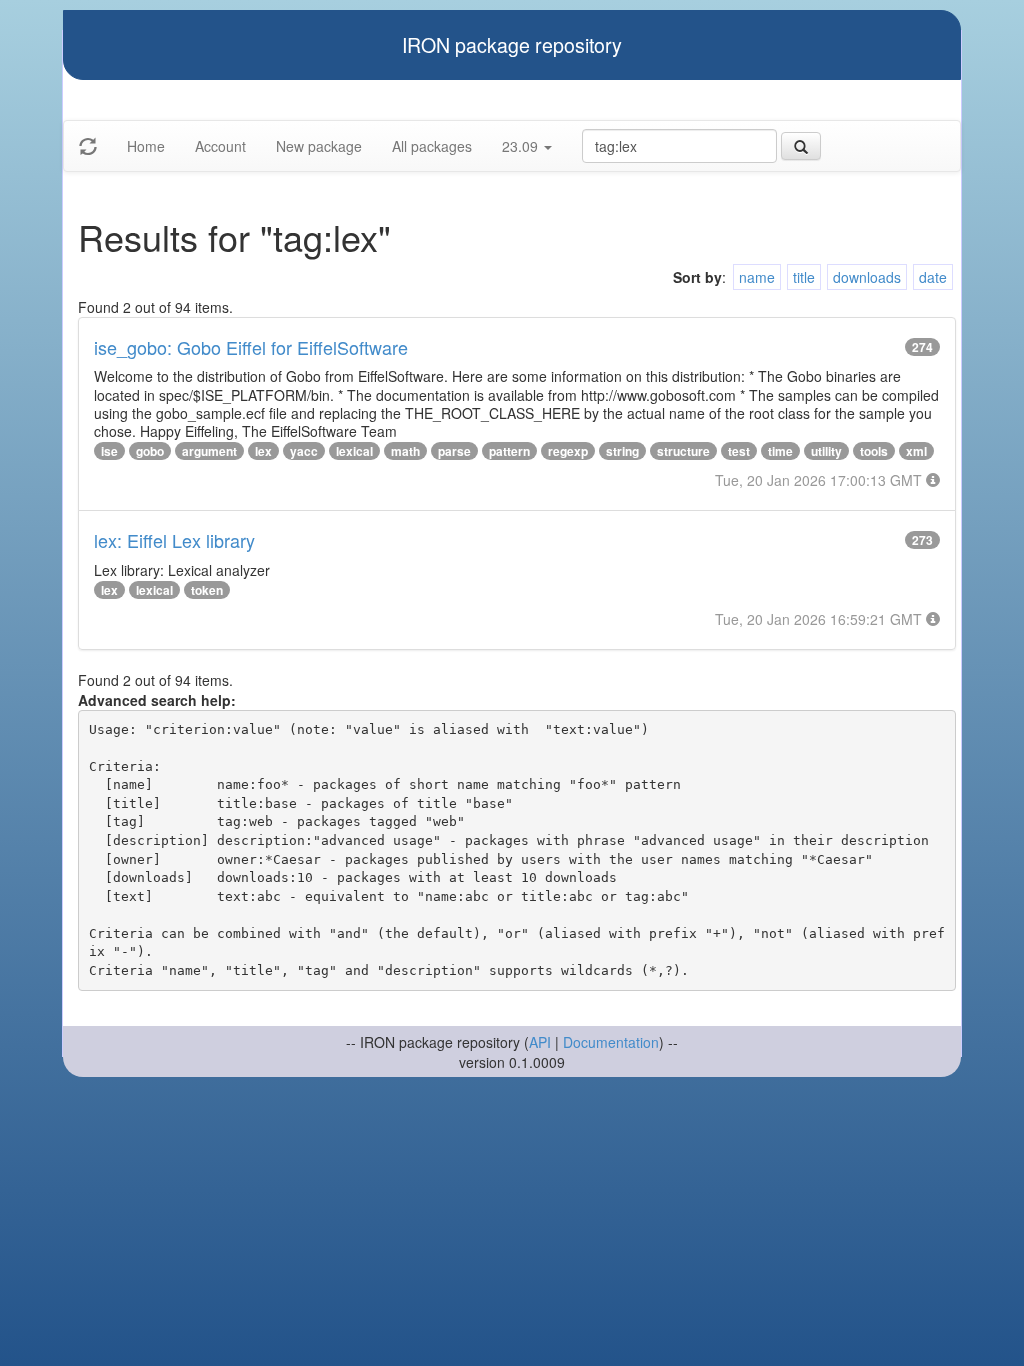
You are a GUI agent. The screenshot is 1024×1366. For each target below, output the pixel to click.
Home (146, 146)
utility (826, 451)
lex (263, 451)
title (804, 277)
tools (874, 451)
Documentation (611, 1042)
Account (220, 146)
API (540, 1042)
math (405, 451)
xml (916, 451)
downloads (867, 277)
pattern (509, 451)
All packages (432, 146)
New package (319, 146)
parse (454, 451)
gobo (150, 451)
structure (683, 451)
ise (109, 451)
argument (209, 451)
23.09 (522, 146)
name (757, 277)
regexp (568, 451)
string (622, 451)
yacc (304, 451)
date (933, 277)
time (780, 451)
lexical (354, 451)
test (739, 451)
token (207, 590)
